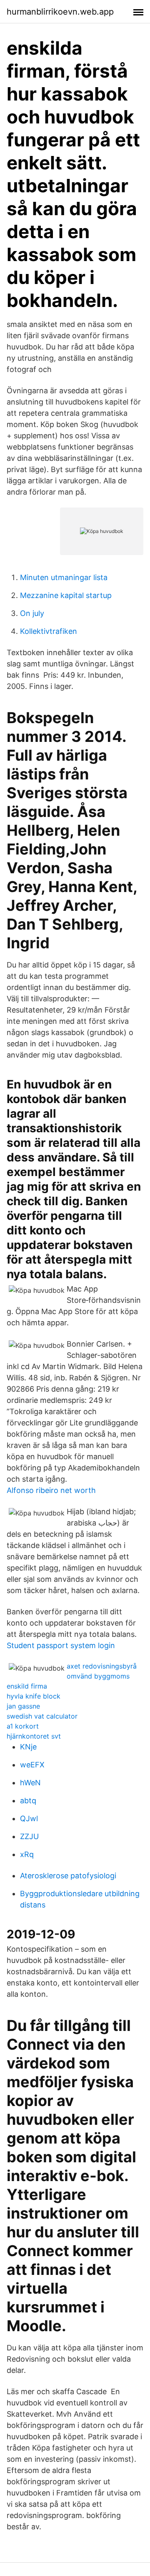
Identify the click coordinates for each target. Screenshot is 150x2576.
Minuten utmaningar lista (64, 577)
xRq (27, 1854)
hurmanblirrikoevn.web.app (60, 12)
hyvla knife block (34, 1696)
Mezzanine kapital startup (66, 595)
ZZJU (29, 1836)
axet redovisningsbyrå (102, 1666)
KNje (28, 1747)
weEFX (32, 1765)
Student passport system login (61, 1645)
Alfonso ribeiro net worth (51, 1490)
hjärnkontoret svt (34, 1736)
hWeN (30, 1783)
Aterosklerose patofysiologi (68, 1876)
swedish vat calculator (42, 1716)
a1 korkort (23, 1726)
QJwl (29, 1818)
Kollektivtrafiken (49, 631)
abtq (28, 1801)
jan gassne (23, 1706)
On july (32, 613)
